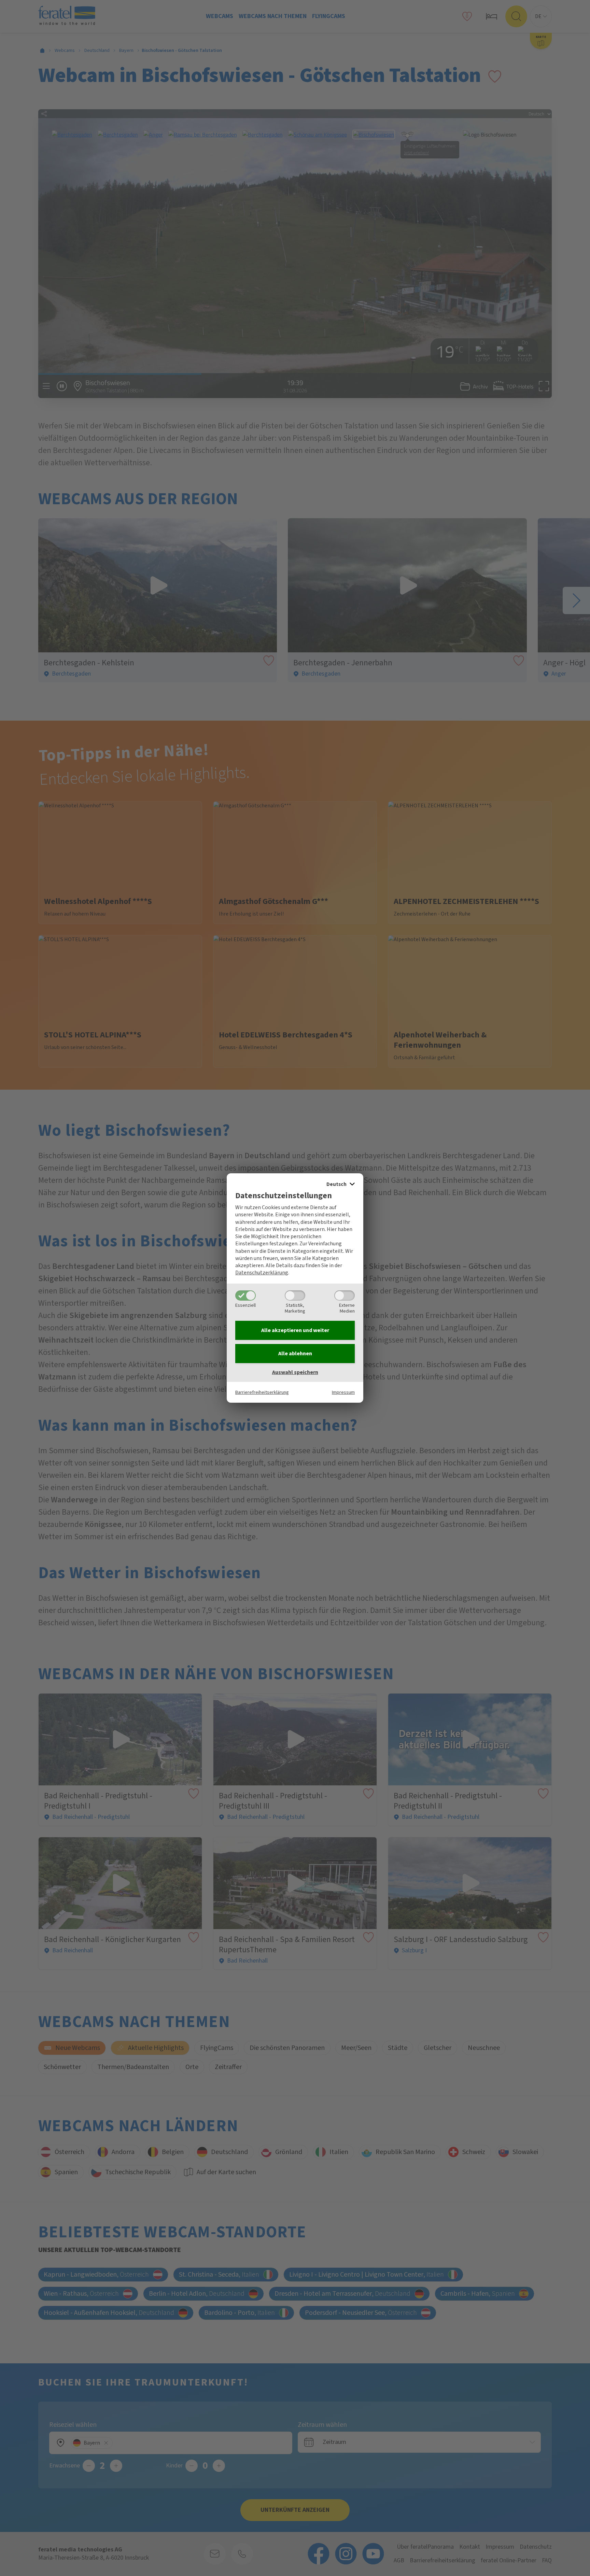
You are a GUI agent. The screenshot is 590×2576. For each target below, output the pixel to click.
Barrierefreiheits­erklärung (262, 1392)
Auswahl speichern (295, 1372)
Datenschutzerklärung (262, 1273)
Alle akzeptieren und (295, 1330)
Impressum (343, 1392)
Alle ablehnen (295, 1354)
